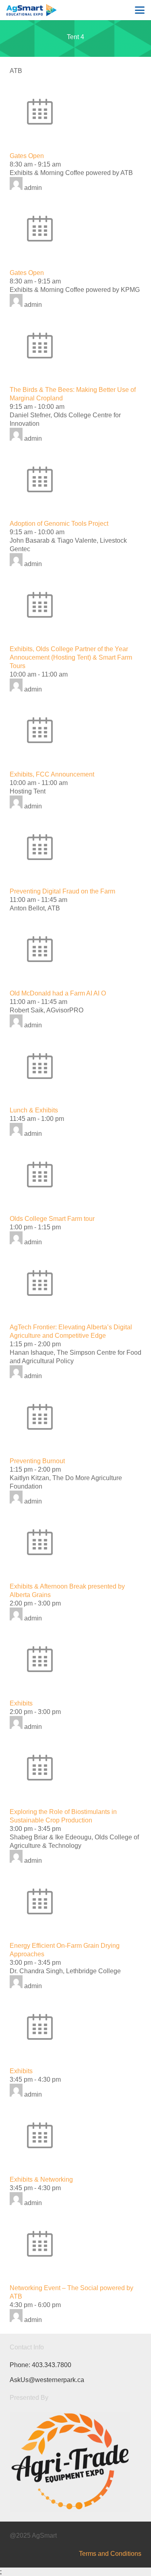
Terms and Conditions (110, 2554)
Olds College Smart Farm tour (52, 1219)
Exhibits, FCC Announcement (52, 774)
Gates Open (27, 156)
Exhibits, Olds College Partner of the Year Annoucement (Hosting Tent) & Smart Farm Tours (71, 657)
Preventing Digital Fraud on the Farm (62, 891)
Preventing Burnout (37, 1461)
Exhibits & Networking (41, 2179)
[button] (140, 10)
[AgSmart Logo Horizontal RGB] (31, 10)
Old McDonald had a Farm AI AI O (58, 993)
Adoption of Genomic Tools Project (59, 524)
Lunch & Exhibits (34, 1110)
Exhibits (21, 1703)
